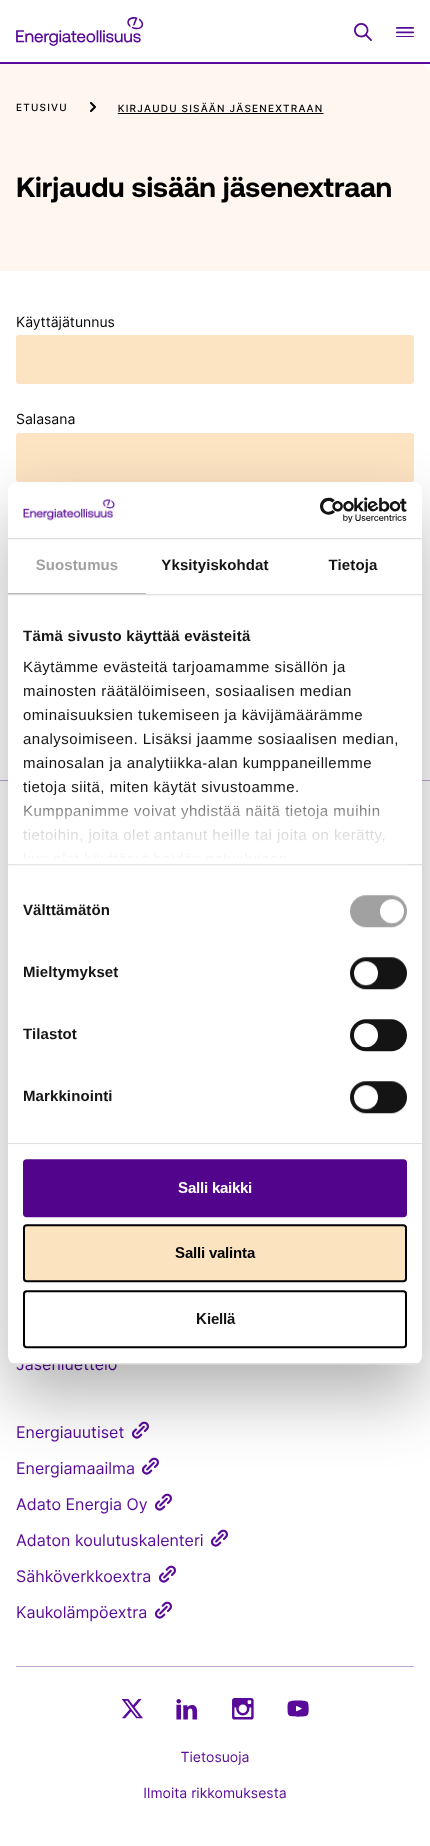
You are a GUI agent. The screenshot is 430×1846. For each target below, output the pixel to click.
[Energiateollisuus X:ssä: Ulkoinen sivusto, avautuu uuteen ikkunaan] (132, 1709)
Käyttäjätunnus (65, 322)
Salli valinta (215, 1252)
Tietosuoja (215, 1757)
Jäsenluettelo (66, 1364)
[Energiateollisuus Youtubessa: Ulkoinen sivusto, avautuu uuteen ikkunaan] (298, 1708)
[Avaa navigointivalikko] (405, 31)
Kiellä (215, 1318)
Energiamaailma (75, 1468)
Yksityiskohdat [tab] (214, 565)
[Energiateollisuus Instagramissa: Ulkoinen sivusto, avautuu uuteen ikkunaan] (243, 1708)
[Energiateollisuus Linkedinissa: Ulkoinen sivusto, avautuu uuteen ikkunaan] (187, 1709)
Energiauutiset (70, 1432)
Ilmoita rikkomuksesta (214, 1793)
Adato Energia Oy (82, 1504)
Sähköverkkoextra (83, 1576)
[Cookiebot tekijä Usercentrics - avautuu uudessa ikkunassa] (319, 510)
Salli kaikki (215, 1187)
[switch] (378, 973)
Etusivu (42, 108)
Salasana (45, 419)
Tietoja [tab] (353, 565)
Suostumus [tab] (77, 565)
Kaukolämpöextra (81, 1612)
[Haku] (363, 32)
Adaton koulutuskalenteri (110, 1540)
